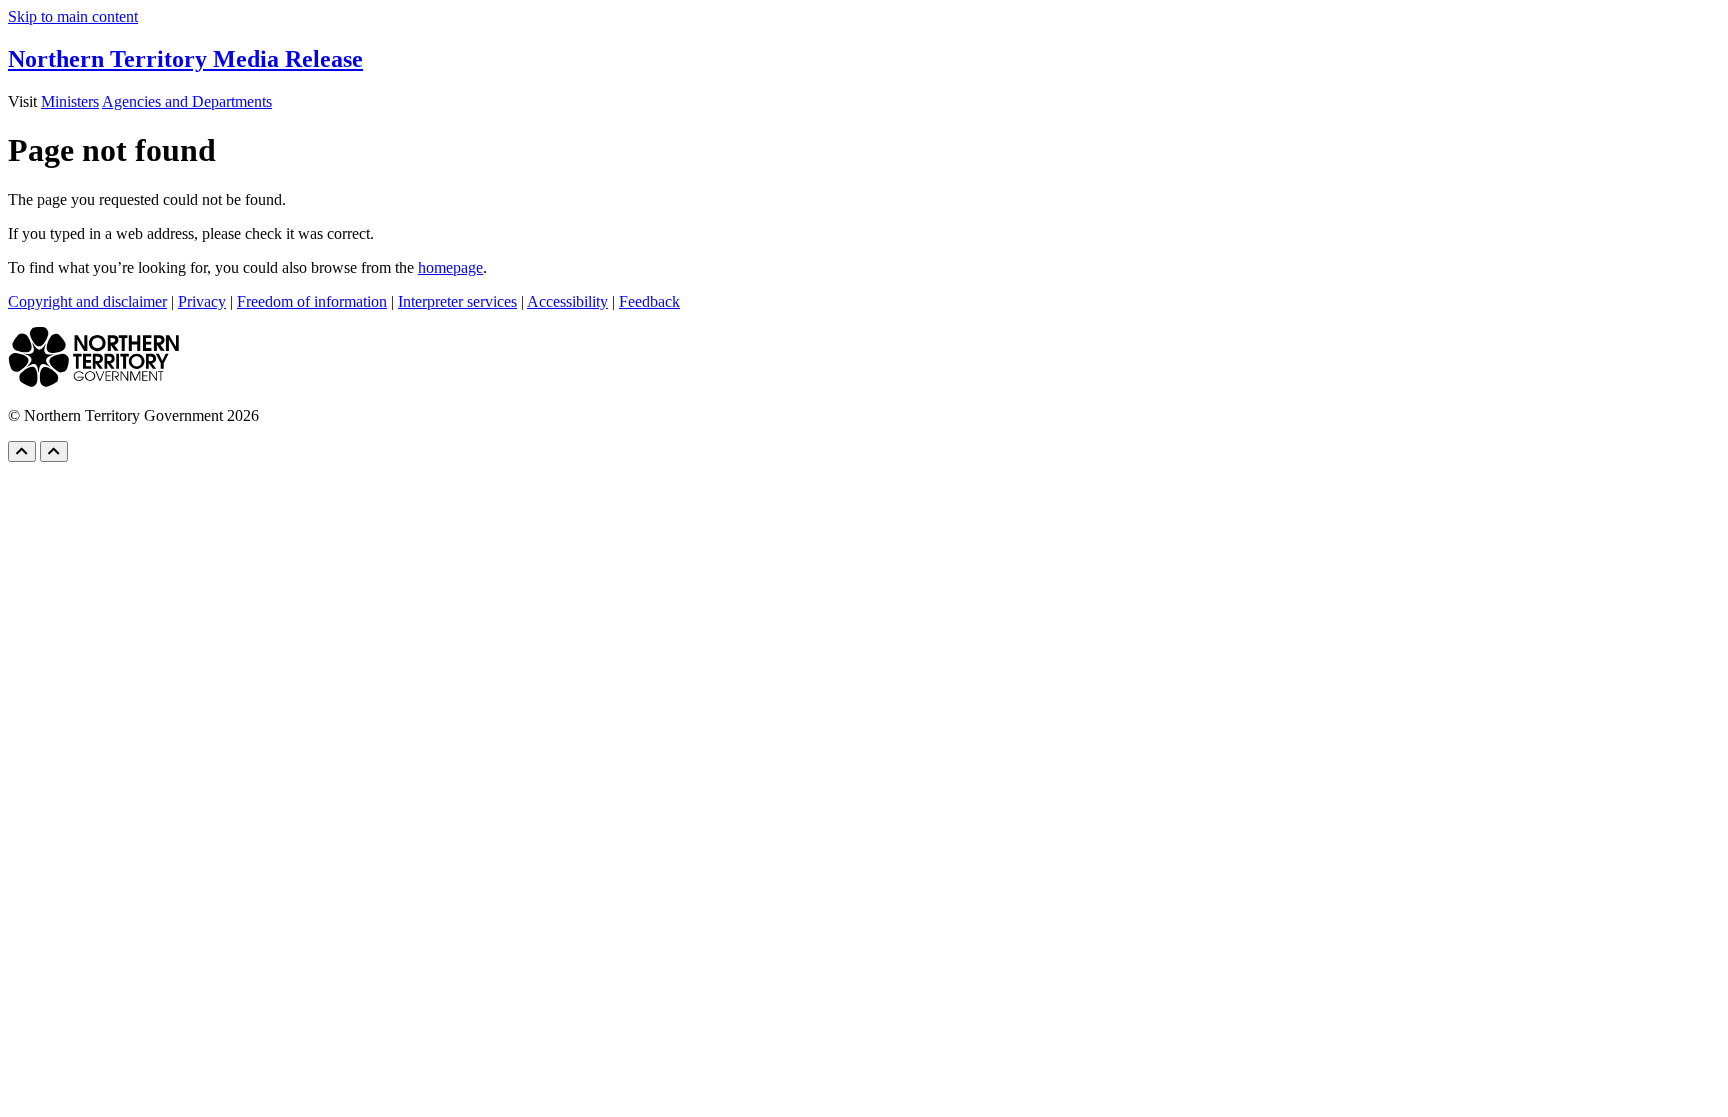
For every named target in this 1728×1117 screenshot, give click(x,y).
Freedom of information (312, 301)
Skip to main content (73, 16)
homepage (450, 267)
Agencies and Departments (187, 101)
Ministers (70, 101)
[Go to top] (22, 451)
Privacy (202, 301)
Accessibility (567, 301)
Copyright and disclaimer (87, 301)
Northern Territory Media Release (185, 59)
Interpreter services (457, 301)
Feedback (649, 301)
